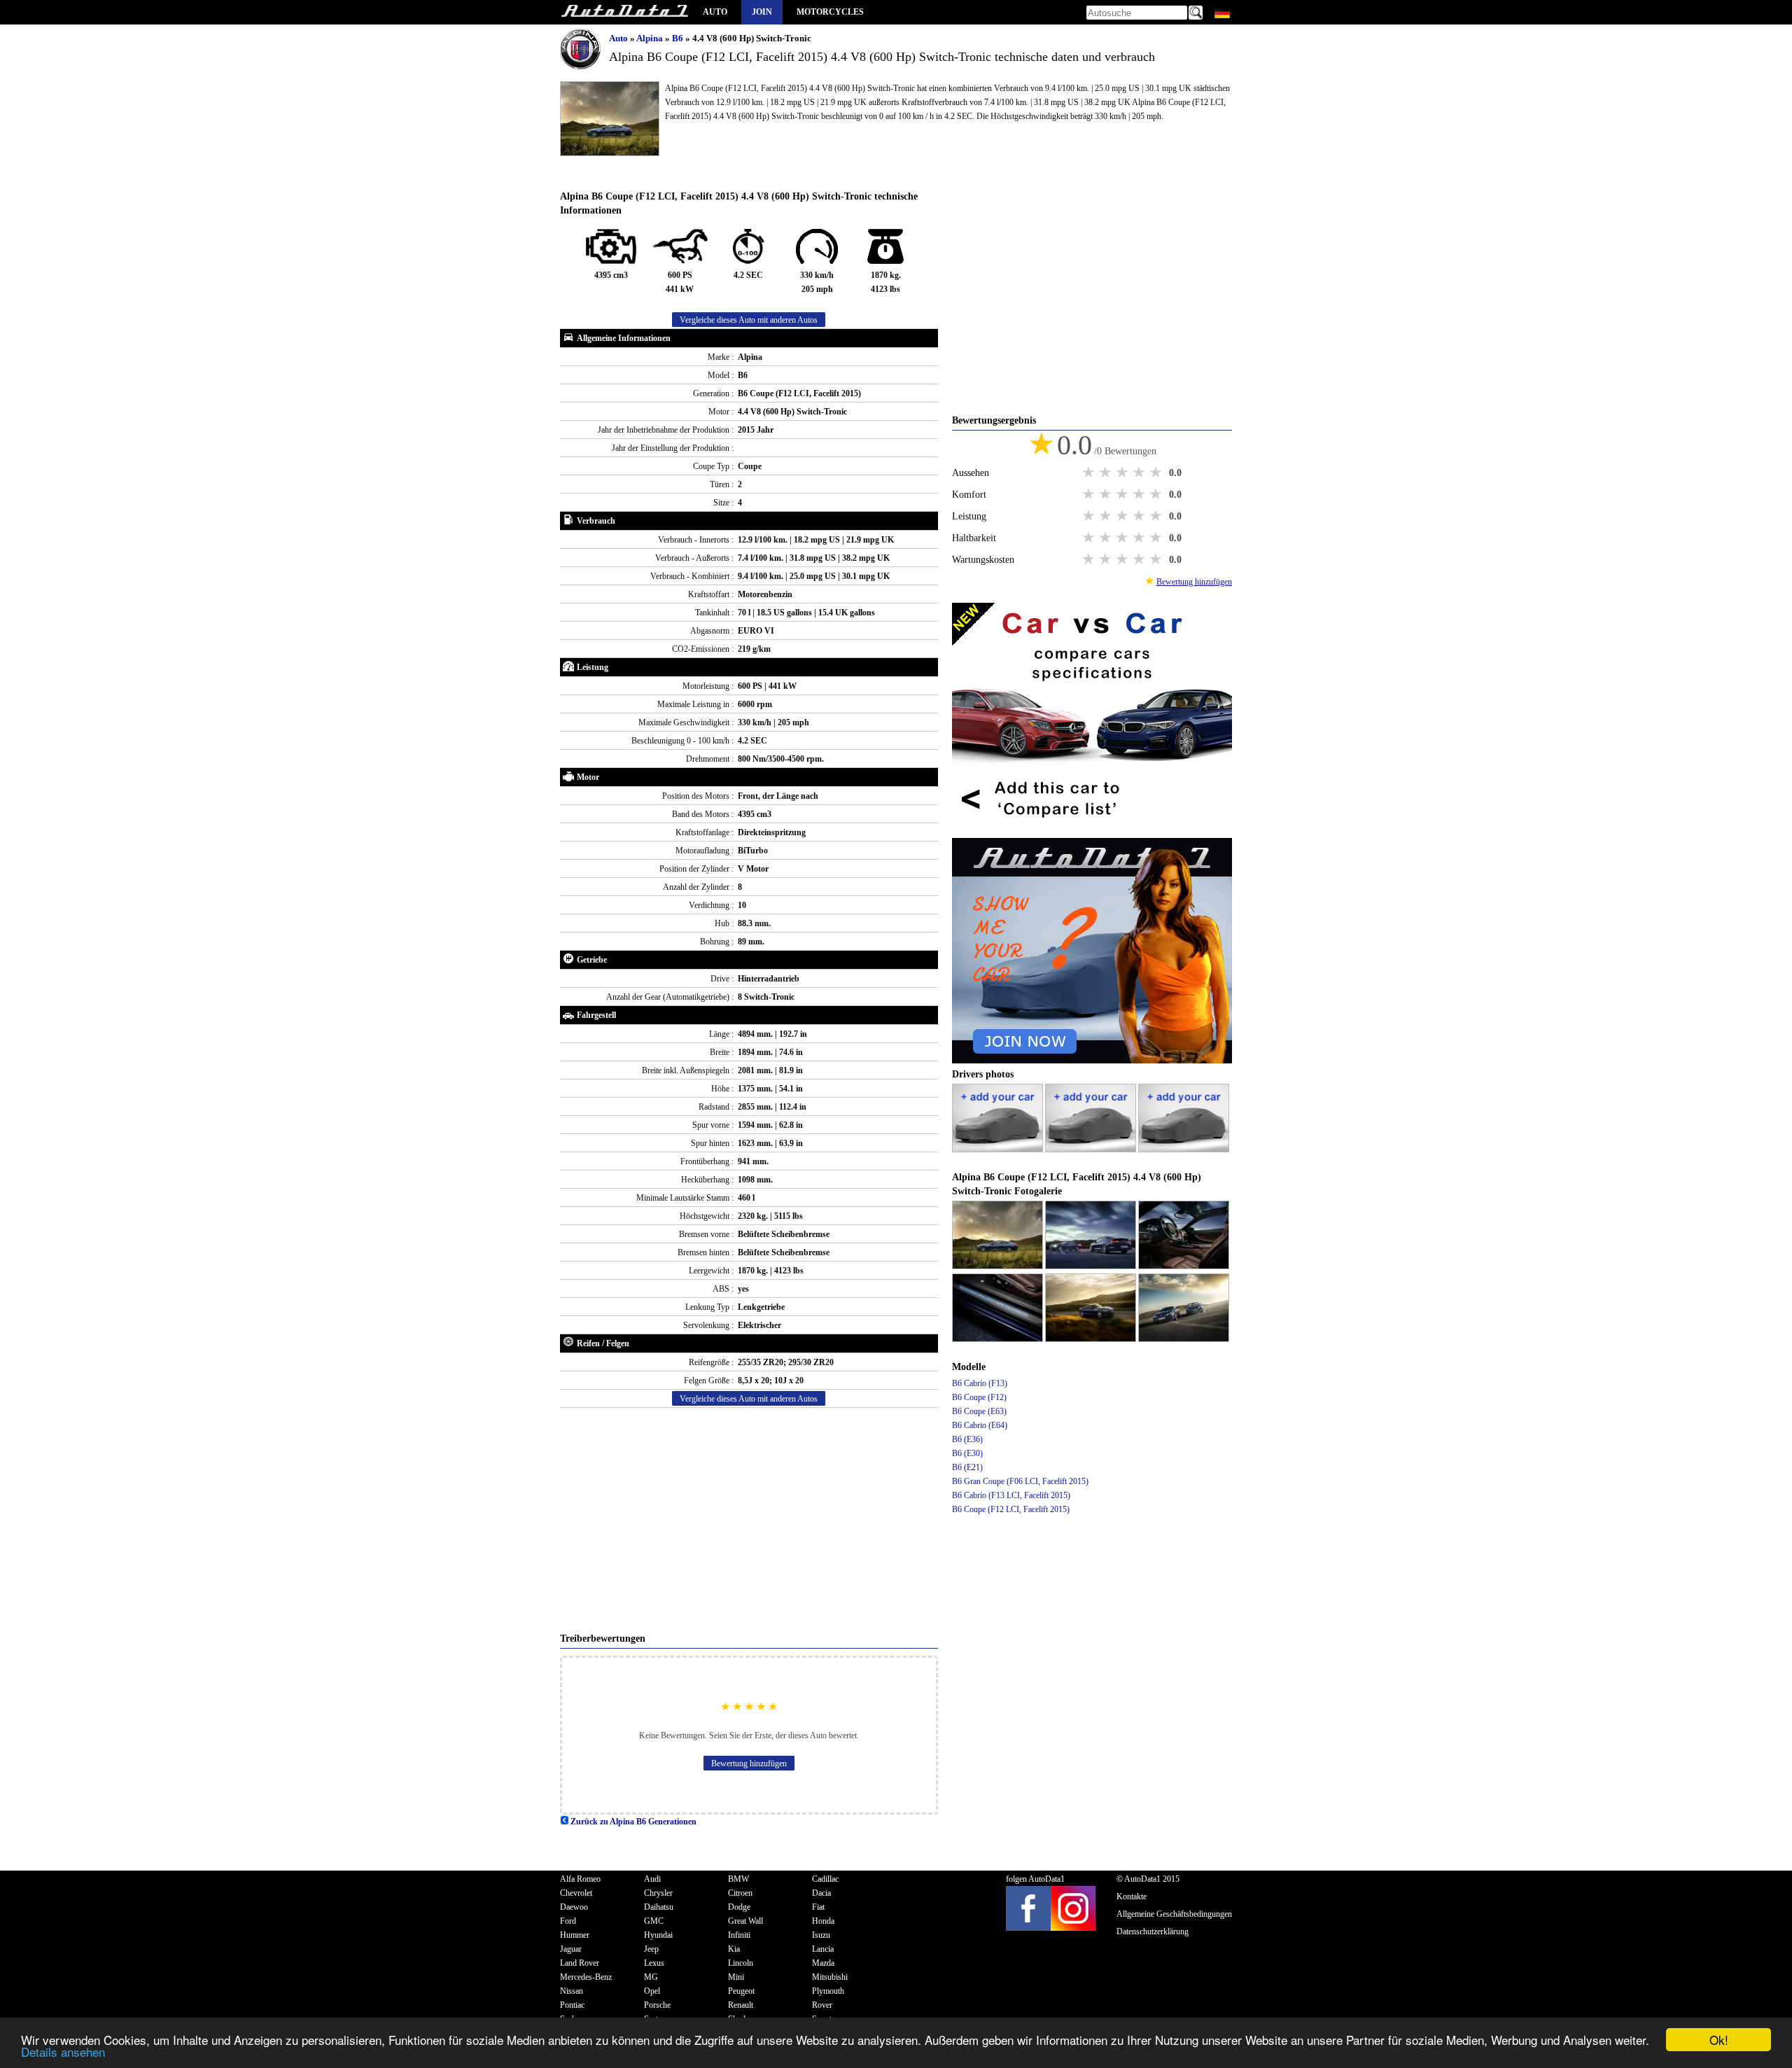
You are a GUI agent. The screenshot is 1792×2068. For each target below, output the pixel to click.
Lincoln (741, 1963)
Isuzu (821, 1935)
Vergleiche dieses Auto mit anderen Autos (749, 320)
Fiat (818, 1907)
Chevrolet (576, 1893)
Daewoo (574, 1907)
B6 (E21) (967, 1467)
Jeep (651, 1949)
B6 (679, 38)
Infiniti (739, 1935)
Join (762, 12)
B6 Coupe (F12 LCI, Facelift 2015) (1011, 1509)
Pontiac (572, 2005)
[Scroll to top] (1704, 2016)
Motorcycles (830, 12)
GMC (654, 1921)
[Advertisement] (749, 1520)
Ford (568, 1921)
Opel (652, 1991)
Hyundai (658, 1935)
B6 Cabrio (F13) (980, 1383)
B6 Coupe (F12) (979, 1397)
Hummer (575, 1935)
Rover (822, 2005)
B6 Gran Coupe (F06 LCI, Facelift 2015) (1020, 1481)
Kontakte (1132, 1896)
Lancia (823, 1949)
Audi (652, 1879)
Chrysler (658, 1893)
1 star (1090, 473)
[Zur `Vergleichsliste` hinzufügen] (1092, 831)
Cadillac (825, 1879)
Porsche (657, 2005)
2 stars (1107, 473)
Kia (734, 1949)
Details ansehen (63, 2052)
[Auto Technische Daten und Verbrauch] (624, 12)
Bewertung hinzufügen (749, 1763)
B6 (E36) (967, 1439)
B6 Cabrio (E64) (980, 1425)
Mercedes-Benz (586, 1977)
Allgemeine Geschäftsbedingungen (1174, 1914)
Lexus (654, 1963)
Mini (736, 1977)
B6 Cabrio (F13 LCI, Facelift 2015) (1011, 1495)
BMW (738, 1879)
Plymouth (828, 1991)
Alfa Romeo (580, 1879)
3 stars (1123, 473)
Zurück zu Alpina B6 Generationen (632, 1822)
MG (651, 1977)
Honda (823, 1921)
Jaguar (571, 1949)
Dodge (739, 1907)
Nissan (572, 1991)
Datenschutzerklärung (1153, 1931)
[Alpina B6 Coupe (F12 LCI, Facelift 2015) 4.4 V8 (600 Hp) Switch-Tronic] (999, 1266)
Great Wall (745, 1921)
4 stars (1140, 473)
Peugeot (741, 1991)
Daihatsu (659, 1907)
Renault (741, 2005)
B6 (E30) (967, 1453)
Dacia (821, 1893)
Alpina (651, 38)
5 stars (1157, 473)
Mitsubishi (830, 1977)
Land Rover (580, 1963)
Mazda (823, 1963)
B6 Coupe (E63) (979, 1411)
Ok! (1719, 2040)
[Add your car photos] (999, 1150)
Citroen (740, 1893)
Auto (715, 12)
